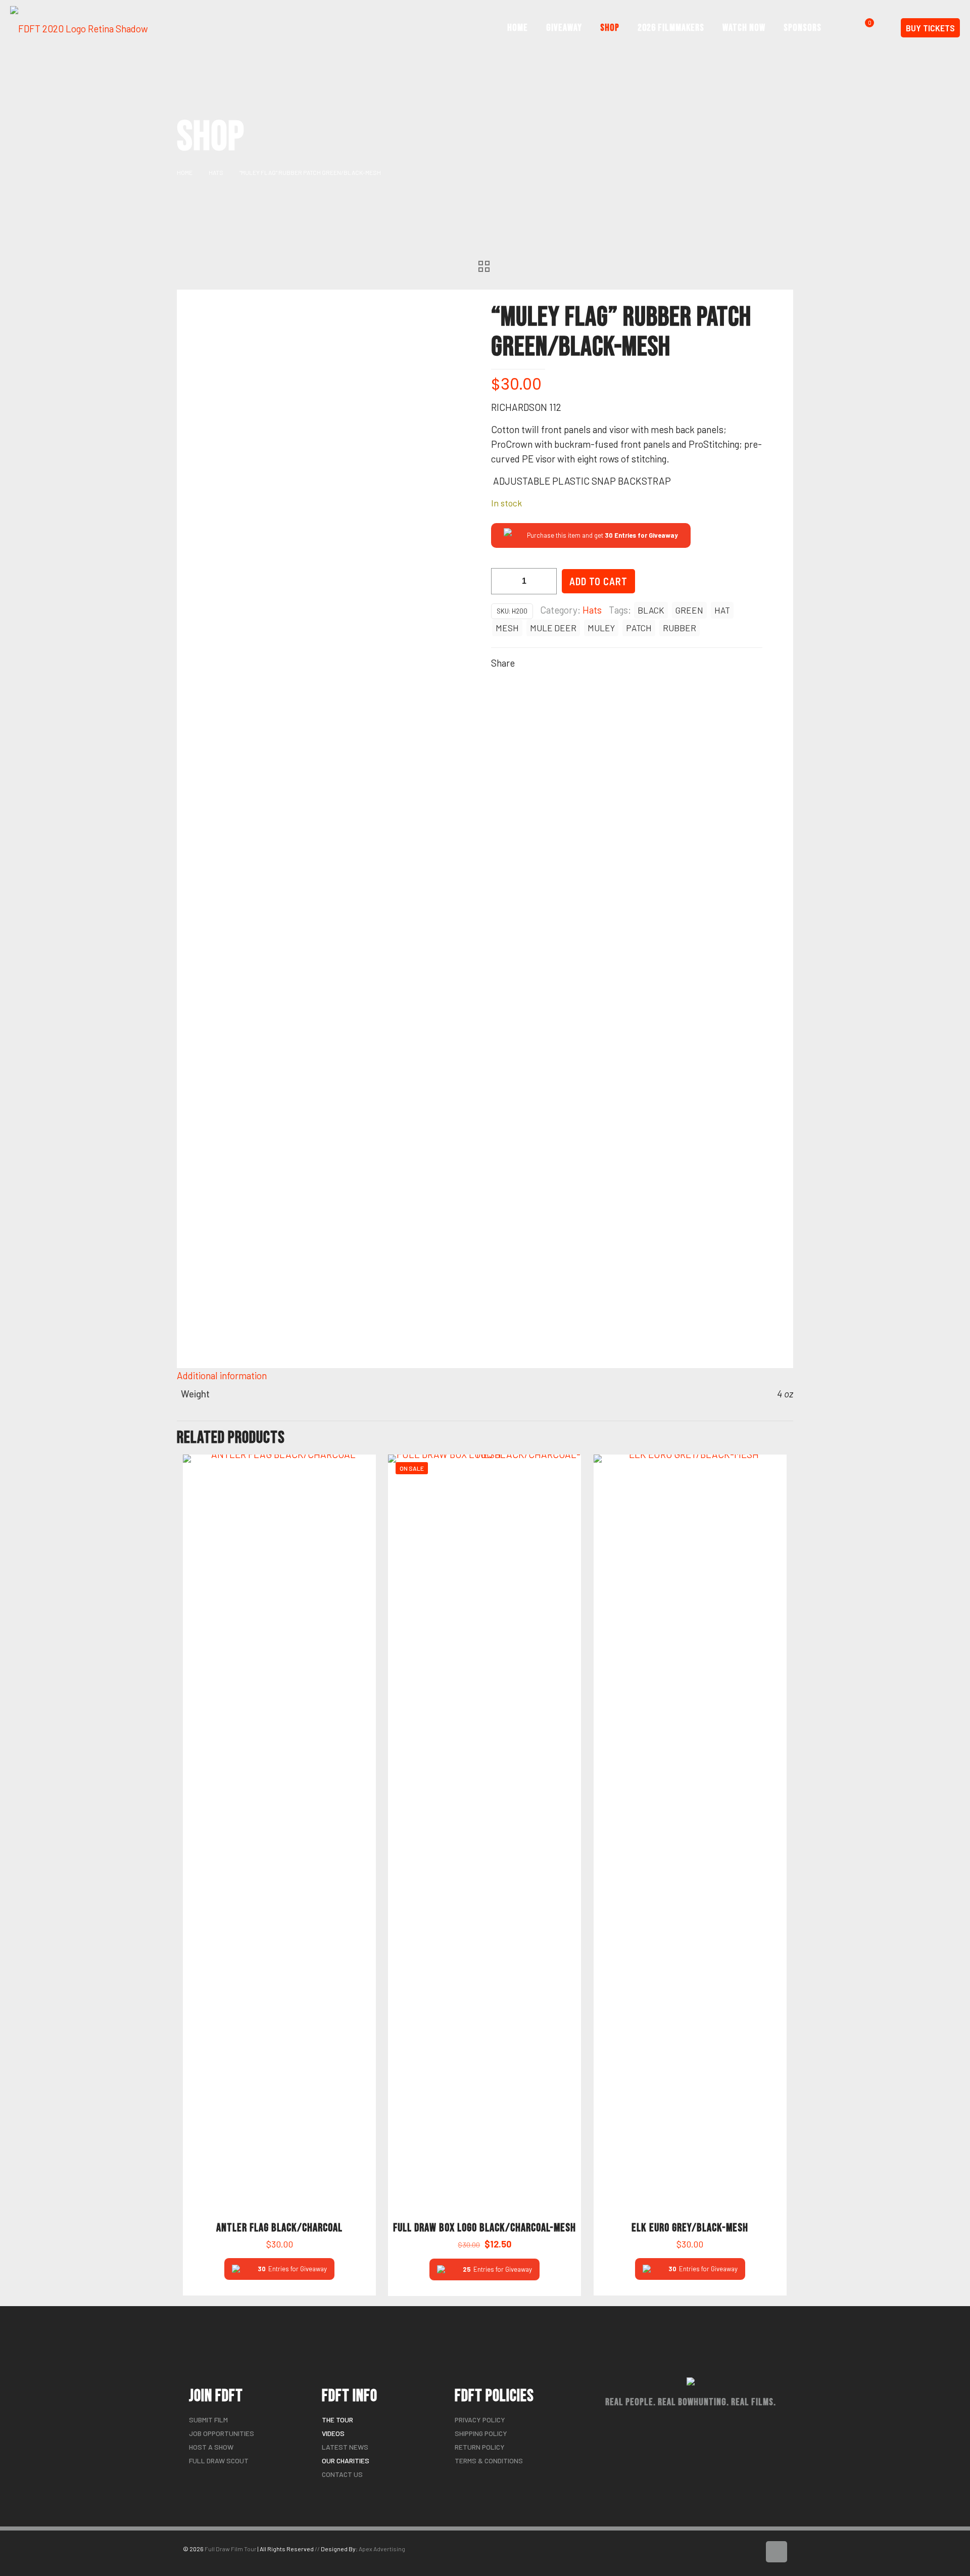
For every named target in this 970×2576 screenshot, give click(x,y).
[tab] (485, 1375)
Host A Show (211, 2447)
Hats (216, 172)
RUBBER (680, 628)
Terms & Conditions (489, 2461)
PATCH (639, 628)
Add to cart (598, 581)
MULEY (601, 628)
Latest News (345, 2447)
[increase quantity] (545, 581)
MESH (507, 628)
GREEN (689, 610)
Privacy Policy (480, 2420)
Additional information (222, 1375)
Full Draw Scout (219, 2461)
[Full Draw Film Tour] (79, 28)
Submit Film (208, 2420)
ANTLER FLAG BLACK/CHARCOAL (279, 2228)
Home (185, 172)
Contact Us (342, 2474)
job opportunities (222, 2433)
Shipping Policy (481, 2433)
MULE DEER (553, 628)
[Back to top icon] (777, 2552)
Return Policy (480, 2447)
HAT (722, 610)
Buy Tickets (930, 28)
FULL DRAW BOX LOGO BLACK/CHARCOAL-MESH (484, 2228)
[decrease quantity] (502, 581)
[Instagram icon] (752, 2554)
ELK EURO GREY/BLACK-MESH (690, 2228)
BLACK (651, 610)
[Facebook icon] (741, 2554)
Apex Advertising (382, 2549)
